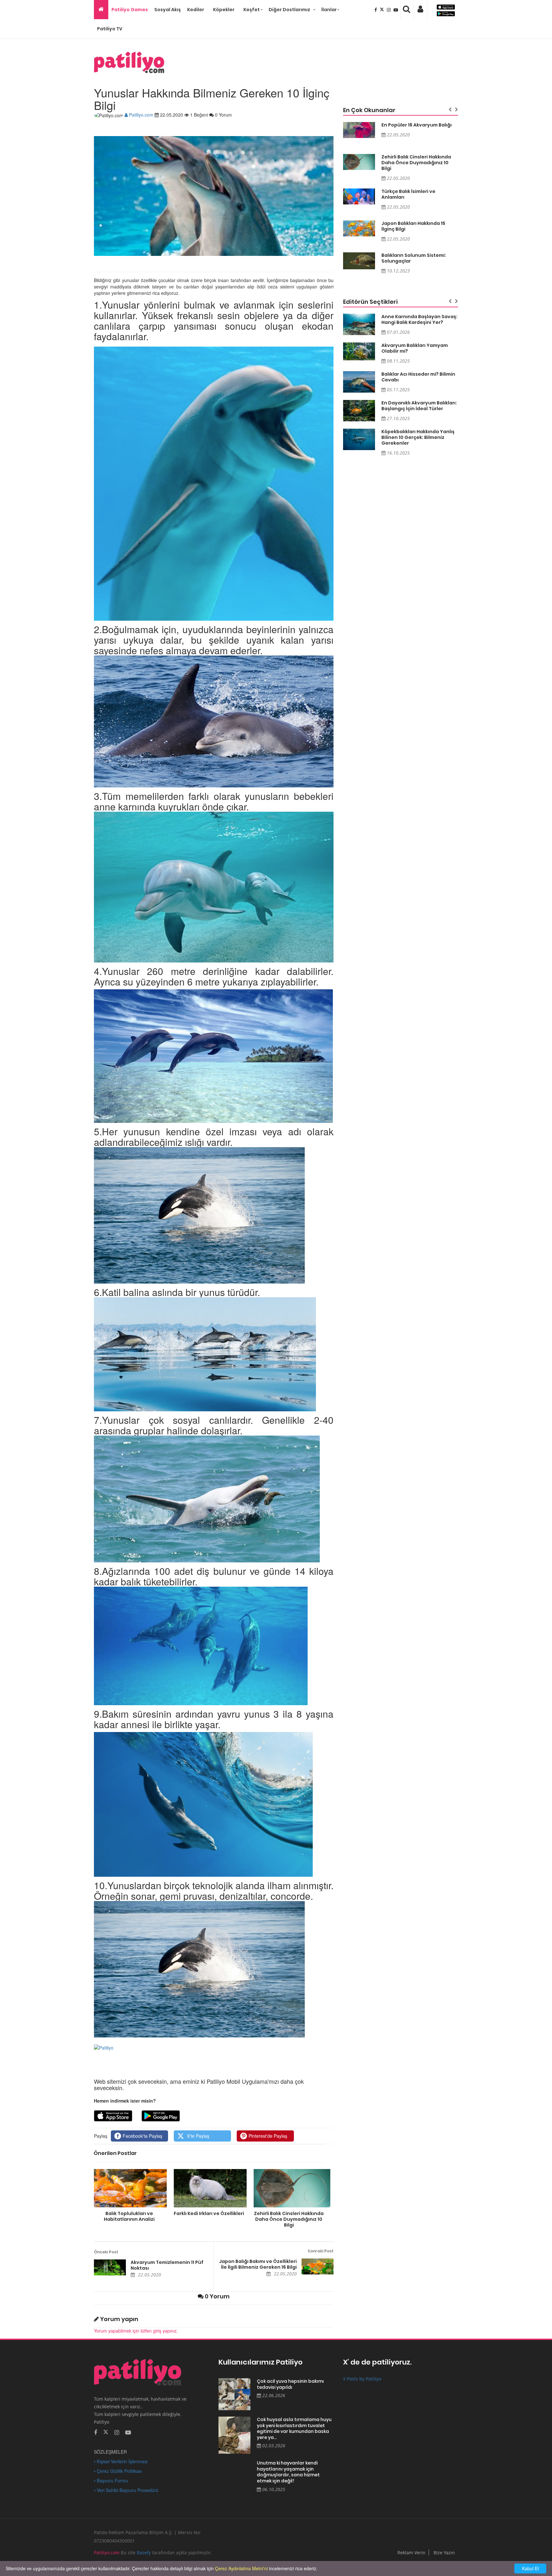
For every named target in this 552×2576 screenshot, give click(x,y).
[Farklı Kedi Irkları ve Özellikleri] (209, 2188)
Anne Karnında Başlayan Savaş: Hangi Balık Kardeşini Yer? (419, 319)
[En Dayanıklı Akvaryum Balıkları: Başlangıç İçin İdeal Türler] (359, 411)
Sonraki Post (321, 2251)
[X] (383, 10)
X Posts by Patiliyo (362, 2379)
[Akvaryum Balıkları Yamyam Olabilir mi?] (359, 351)
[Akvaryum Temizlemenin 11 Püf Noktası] (110, 2267)
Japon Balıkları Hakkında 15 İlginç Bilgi (413, 226)
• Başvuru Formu (111, 2480)
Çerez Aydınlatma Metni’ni (241, 2568)
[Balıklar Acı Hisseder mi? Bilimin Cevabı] (359, 382)
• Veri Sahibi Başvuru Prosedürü (126, 2490)
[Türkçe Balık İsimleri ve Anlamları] (359, 196)
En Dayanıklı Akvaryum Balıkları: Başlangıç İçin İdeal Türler (419, 406)
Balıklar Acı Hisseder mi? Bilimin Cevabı (418, 377)
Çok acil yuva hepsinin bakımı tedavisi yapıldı (290, 2384)
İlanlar (329, 10)
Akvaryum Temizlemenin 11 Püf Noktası (167, 2265)
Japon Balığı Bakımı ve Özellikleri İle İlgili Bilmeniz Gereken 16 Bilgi (258, 2264)
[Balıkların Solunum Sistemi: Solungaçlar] (359, 261)
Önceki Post (106, 2252)
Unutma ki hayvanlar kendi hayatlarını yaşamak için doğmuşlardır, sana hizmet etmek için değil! (288, 2472)
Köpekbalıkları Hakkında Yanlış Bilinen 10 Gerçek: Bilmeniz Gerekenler (418, 437)
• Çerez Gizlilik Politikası (118, 2471)
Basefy (144, 2553)
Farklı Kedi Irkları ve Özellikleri (209, 2213)
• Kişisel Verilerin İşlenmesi (121, 2461)
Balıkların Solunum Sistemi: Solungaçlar (414, 258)
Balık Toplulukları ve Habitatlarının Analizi (129, 2216)
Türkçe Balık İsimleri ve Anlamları (408, 194)
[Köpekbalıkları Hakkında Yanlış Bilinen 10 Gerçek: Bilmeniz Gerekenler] (359, 439)
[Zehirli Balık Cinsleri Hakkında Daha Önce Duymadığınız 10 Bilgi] (289, 2188)
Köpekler (224, 10)
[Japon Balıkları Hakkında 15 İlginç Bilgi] (359, 228)
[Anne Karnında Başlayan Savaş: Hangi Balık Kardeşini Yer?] (359, 324)
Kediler (196, 10)
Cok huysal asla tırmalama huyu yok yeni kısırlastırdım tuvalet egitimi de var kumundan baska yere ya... (294, 2428)
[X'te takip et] (106, 2432)
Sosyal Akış (168, 10)
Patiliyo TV (110, 29)
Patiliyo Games (130, 10)
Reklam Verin (411, 2553)
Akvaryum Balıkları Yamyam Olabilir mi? (415, 348)
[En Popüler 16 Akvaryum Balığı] (359, 130)
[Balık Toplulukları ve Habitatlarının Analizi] (129, 2188)
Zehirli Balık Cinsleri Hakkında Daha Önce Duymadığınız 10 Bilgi (289, 2219)
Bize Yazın (444, 2553)
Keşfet (252, 10)
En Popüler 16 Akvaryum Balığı (417, 125)
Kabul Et (530, 2568)
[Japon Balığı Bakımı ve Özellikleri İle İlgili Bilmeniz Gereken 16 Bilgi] (318, 2266)
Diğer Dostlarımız (289, 10)
